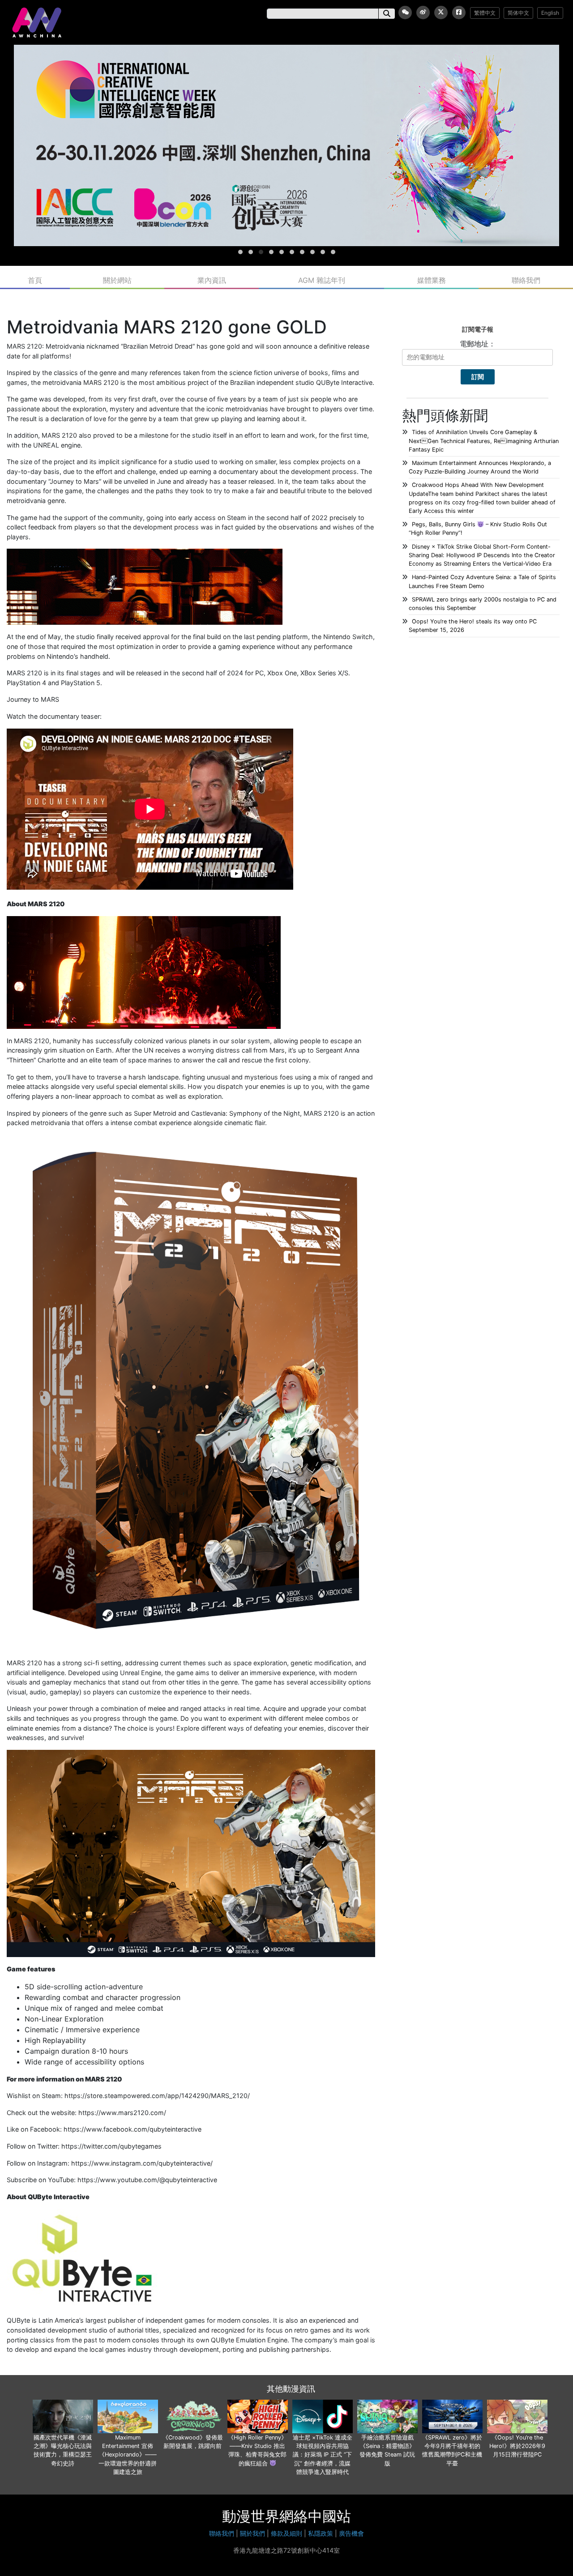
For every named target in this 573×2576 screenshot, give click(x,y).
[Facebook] (459, 13)
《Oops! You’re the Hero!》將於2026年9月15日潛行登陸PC (517, 2245)
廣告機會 (351, 2332)
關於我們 (252, 2332)
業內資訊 (212, 79)
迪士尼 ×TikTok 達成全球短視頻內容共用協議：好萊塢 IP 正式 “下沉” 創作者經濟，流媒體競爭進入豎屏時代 (323, 2253)
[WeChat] (405, 13)
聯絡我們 (526, 79)
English (550, 13)
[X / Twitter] (441, 13)
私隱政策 (321, 2332)
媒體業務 (432, 79)
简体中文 (518, 13)
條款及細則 (286, 2332)
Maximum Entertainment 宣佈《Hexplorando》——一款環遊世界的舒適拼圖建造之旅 (128, 2253)
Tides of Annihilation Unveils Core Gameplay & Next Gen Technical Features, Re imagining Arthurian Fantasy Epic (484, 239)
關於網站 (117, 79)
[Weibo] (423, 13)
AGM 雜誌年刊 (322, 79)
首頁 (35, 79)
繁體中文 (485, 13)
